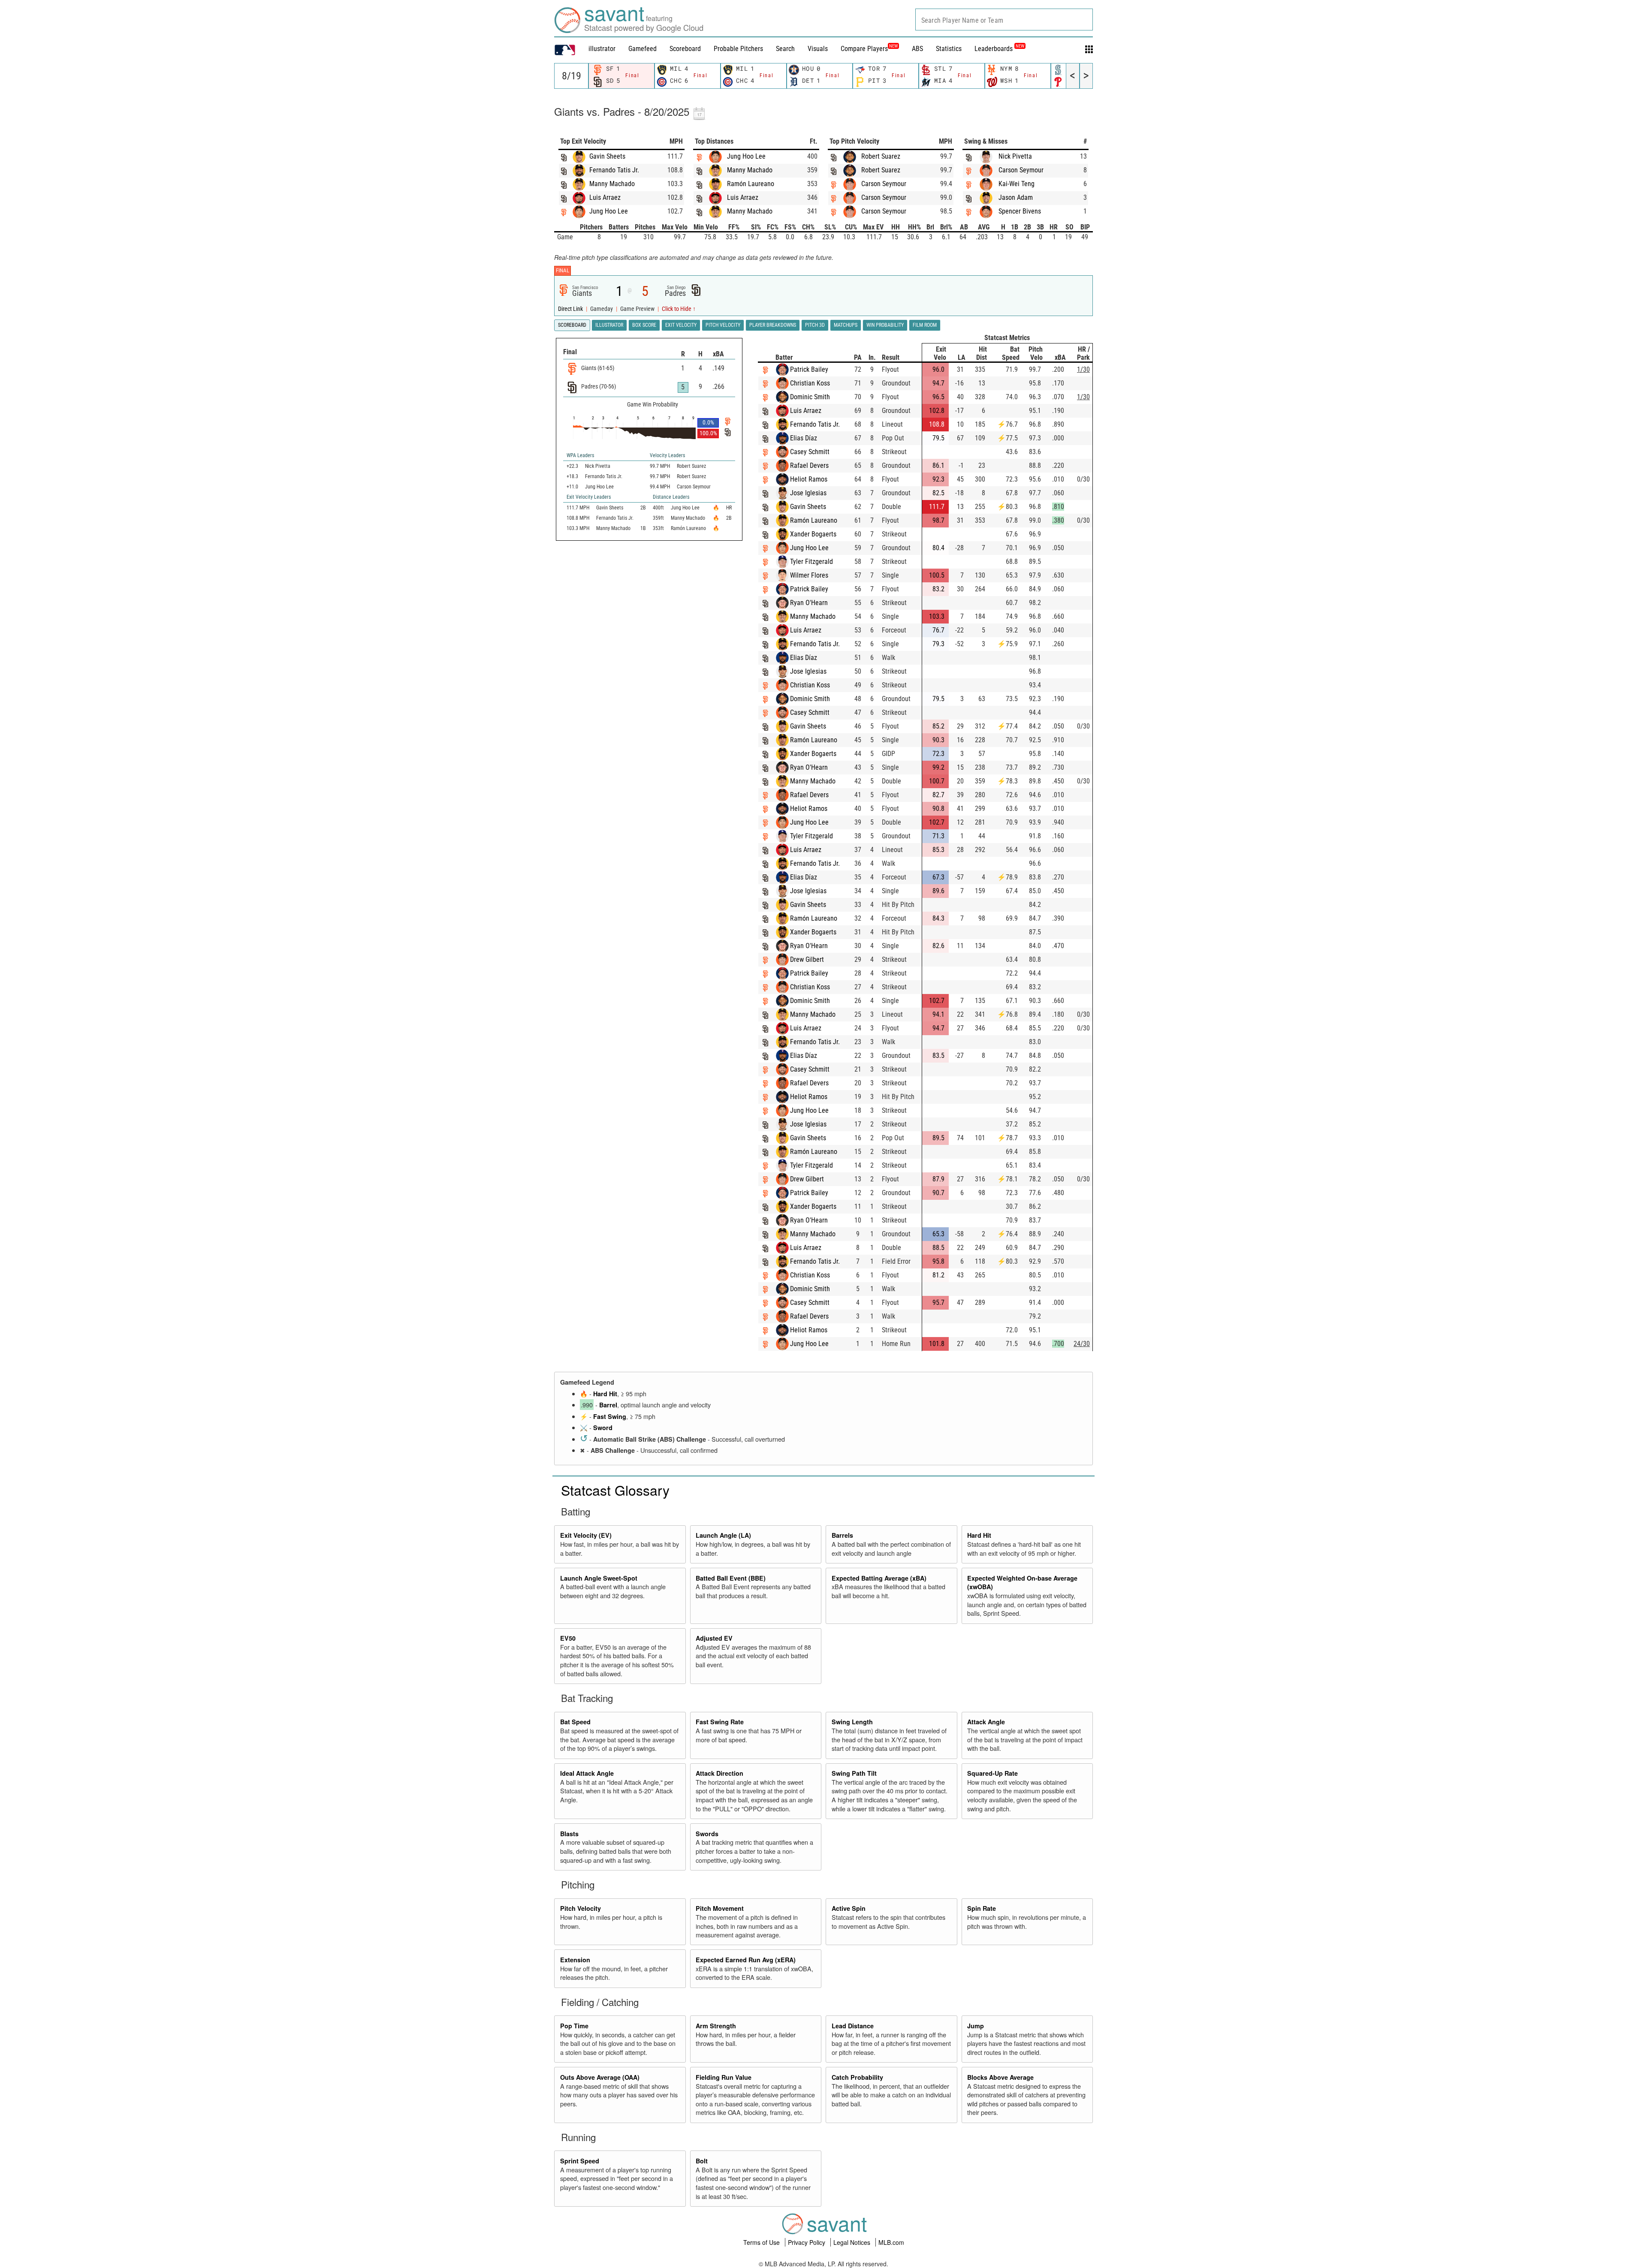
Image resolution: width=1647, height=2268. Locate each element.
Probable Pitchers (738, 49)
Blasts (569, 1834)
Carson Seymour (884, 184)
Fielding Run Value (724, 2077)
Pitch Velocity (581, 1908)
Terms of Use (762, 2242)
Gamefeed (643, 49)
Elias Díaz (804, 438)
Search (785, 49)
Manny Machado (612, 184)
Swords (707, 1834)
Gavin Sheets (607, 156)
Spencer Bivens (1020, 211)
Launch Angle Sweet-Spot (599, 1578)
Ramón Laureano (751, 184)
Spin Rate (982, 1908)
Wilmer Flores (809, 575)
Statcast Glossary (615, 1490)
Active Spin (849, 1908)
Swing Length (852, 1722)
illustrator (602, 49)
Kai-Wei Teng (1017, 184)
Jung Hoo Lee (609, 211)
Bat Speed (575, 1722)
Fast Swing (610, 1416)
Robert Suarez (881, 156)
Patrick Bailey (809, 369)
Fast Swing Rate (720, 1722)
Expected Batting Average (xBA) (879, 1578)
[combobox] (1004, 20)
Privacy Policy (807, 2242)
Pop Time (574, 2026)
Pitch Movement (720, 1908)
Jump (976, 2026)
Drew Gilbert (807, 959)
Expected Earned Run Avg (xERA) (746, 1960)
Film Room (925, 325)
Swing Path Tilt (854, 1773)
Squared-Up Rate (992, 1773)
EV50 (568, 1638)
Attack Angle (986, 1722)
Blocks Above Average (1000, 2077)
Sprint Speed (580, 2161)
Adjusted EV (714, 1638)
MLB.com (891, 2242)
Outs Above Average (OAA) (600, 2077)
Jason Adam (1016, 197)
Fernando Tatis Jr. (614, 170)
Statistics (949, 49)
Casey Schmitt (810, 452)
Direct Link (571, 309)
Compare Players (864, 49)
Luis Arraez (605, 197)
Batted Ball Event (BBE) (731, 1578)
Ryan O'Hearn (809, 603)
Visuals (818, 49)
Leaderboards (999, 49)
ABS (917, 49)
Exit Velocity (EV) (586, 1535)
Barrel (608, 1405)
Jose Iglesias (808, 493)
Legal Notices (853, 2242)
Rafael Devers (809, 465)
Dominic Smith (810, 397)
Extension (575, 1960)
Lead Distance (853, 2026)
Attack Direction (719, 1773)
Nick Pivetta (1015, 156)
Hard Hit (605, 1394)
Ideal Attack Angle (587, 1773)
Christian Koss (810, 383)
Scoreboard (685, 49)
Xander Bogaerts (813, 534)
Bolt (702, 2161)
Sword (603, 1428)
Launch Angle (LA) (723, 1535)
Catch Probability (857, 2077)
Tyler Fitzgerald (811, 562)
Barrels (842, 1535)
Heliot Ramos (809, 479)
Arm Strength (716, 2026)
